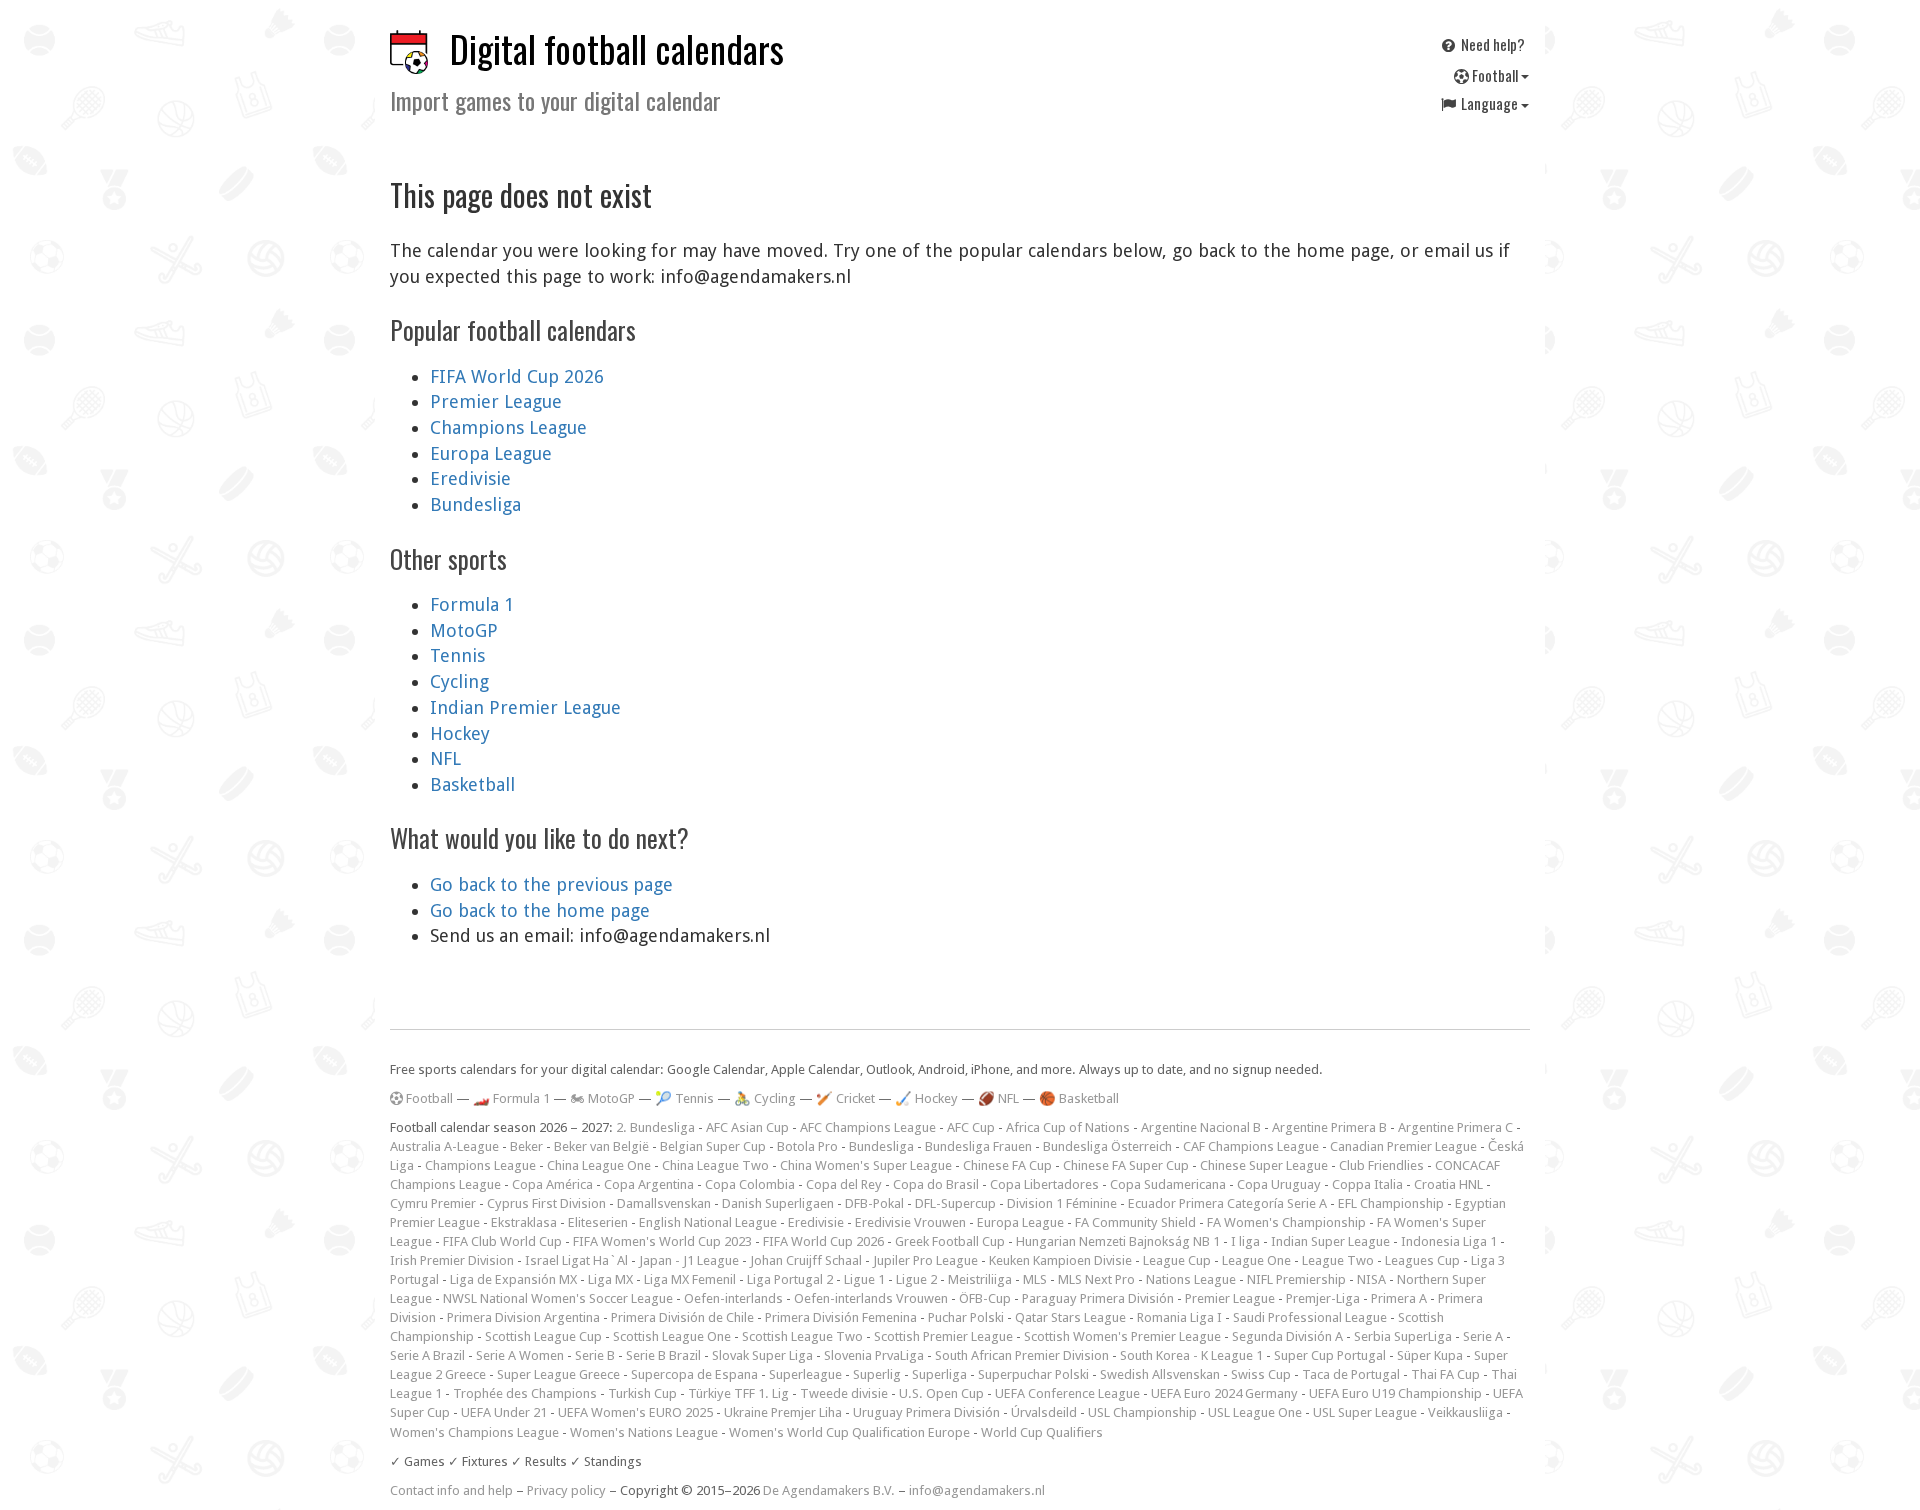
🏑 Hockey (926, 1098)
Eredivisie (470, 478)
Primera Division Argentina (523, 1317)
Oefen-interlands (733, 1298)
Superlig (877, 1374)
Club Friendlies (1381, 1165)
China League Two (715, 1165)
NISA (1371, 1279)
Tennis (457, 655)
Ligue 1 (864, 1279)
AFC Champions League (868, 1127)
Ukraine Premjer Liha (783, 1412)
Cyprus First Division (546, 1203)
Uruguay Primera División (926, 1412)
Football (1495, 75)
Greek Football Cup (950, 1241)
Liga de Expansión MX (513, 1279)
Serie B (595, 1355)
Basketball (472, 784)
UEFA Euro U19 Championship (1395, 1393)
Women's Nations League (644, 1432)
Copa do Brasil (936, 1184)
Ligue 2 (916, 1279)
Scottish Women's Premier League (1122, 1336)
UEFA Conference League (1067, 1393)
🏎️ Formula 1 (511, 1098)
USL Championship (1142, 1412)
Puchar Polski (966, 1317)
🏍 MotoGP (602, 1098)
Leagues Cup (1422, 1260)
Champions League (508, 427)
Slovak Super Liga (762, 1355)
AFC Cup (971, 1127)
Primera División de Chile (682, 1317)
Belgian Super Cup (713, 1146)
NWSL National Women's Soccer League (558, 1298)
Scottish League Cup (543, 1336)
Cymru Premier (433, 1203)
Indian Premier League (525, 707)
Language (1489, 103)
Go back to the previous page (551, 884)
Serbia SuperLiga (1403, 1336)
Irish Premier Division (452, 1260)
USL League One (1255, 1412)
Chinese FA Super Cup (1126, 1165)
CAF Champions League (1251, 1146)
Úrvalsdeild (1044, 1412)
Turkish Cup (642, 1393)
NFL (445, 758)
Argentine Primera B (1329, 1127)
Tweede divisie (844, 1393)
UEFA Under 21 (504, 1412)
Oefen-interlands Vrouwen (871, 1298)
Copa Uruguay (1279, 1184)
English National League (708, 1222)
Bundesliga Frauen (978, 1146)
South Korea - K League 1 (1191, 1355)
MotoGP (464, 630)
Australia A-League (444, 1146)
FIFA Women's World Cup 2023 (662, 1241)
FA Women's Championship (1286, 1222)
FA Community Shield (1135, 1222)
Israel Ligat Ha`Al (576, 1260)
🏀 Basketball (1079, 1098)
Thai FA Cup (1445, 1374)
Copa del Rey (844, 1184)
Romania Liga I (1179, 1317)
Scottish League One (672, 1336)
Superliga (939, 1374)
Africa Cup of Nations (1068, 1127)
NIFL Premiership (1296, 1279)
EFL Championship (1391, 1203)
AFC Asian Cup (747, 1127)
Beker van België (601, 1146)
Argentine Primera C (1455, 1127)
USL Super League (1365, 1412)
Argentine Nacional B (1201, 1127)
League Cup (1177, 1260)
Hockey (460, 733)
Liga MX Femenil (690, 1279)
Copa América (552, 1184)
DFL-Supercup (955, 1203)
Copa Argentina (649, 1184)
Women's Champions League (474, 1432)
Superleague (805, 1374)
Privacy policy (566, 1490)
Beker (526, 1146)
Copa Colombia (750, 1184)
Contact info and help (451, 1490)
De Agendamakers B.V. (829, 1490)
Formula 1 (472, 604)
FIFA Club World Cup (502, 1241)
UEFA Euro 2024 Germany (1224, 1393)
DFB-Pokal (874, 1203)
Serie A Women (520, 1355)
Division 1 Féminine (1062, 1203)
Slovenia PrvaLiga (874, 1355)
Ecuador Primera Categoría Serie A (1227, 1203)
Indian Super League (1330, 1241)
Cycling (459, 681)
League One (1256, 1260)
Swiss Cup (1261, 1374)
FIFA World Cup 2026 (517, 376)
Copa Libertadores (1044, 1184)
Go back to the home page (540, 910)
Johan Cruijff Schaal (806, 1260)
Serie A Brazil (427, 1355)
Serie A (1483, 1336)
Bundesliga (475, 504)
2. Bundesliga (655, 1127)
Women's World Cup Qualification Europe (849, 1432)
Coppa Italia (1367, 1184)
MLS (1035, 1279)
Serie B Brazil (663, 1355)
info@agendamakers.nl (977, 1490)
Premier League (496, 401)
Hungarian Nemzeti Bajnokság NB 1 (1118, 1241)
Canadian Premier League (1403, 1146)
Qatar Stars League (1070, 1317)
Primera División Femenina (841, 1317)
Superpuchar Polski (1033, 1374)
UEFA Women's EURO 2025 (635, 1412)
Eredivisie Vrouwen (910, 1222)
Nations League (1191, 1279)
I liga (1245, 1241)
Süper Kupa (1430, 1355)
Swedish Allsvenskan (1160, 1374)
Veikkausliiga (1465, 1412)
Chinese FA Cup (1007, 1165)
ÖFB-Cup (985, 1298)
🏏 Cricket (845, 1098)
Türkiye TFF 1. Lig (738, 1393)
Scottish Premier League (943, 1336)
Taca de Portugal (1351, 1374)
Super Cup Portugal (1330, 1355)
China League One (599, 1165)
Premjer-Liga (1323, 1298)
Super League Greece (558, 1374)
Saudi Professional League (1310, 1317)
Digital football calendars (617, 48)
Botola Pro (807, 1146)
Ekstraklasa (524, 1222)
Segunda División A (1287, 1336)
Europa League (491, 453)
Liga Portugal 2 (790, 1279)
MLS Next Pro (1096, 1279)
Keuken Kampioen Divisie (1060, 1260)
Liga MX (610, 1279)
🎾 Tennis (684, 1098)
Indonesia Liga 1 (1449, 1241)
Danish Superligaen (778, 1203)
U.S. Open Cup (941, 1393)
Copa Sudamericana (1168, 1184)
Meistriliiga (980, 1279)
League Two (1338, 1260)
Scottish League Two (802, 1336)
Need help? (1491, 44)
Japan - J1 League (689, 1260)
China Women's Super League (866, 1165)
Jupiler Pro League (925, 1260)
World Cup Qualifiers (1042, 1432)
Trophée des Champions (525, 1393)
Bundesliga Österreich (1107, 1146)
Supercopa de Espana (694, 1374)
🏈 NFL (998, 1098)
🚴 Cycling (765, 1098)
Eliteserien (598, 1222)
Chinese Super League (1264, 1165)
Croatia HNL (1448, 1184)
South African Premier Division (1022, 1355)
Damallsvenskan (664, 1203)
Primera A (1399, 1298)
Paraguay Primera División (1098, 1298)
